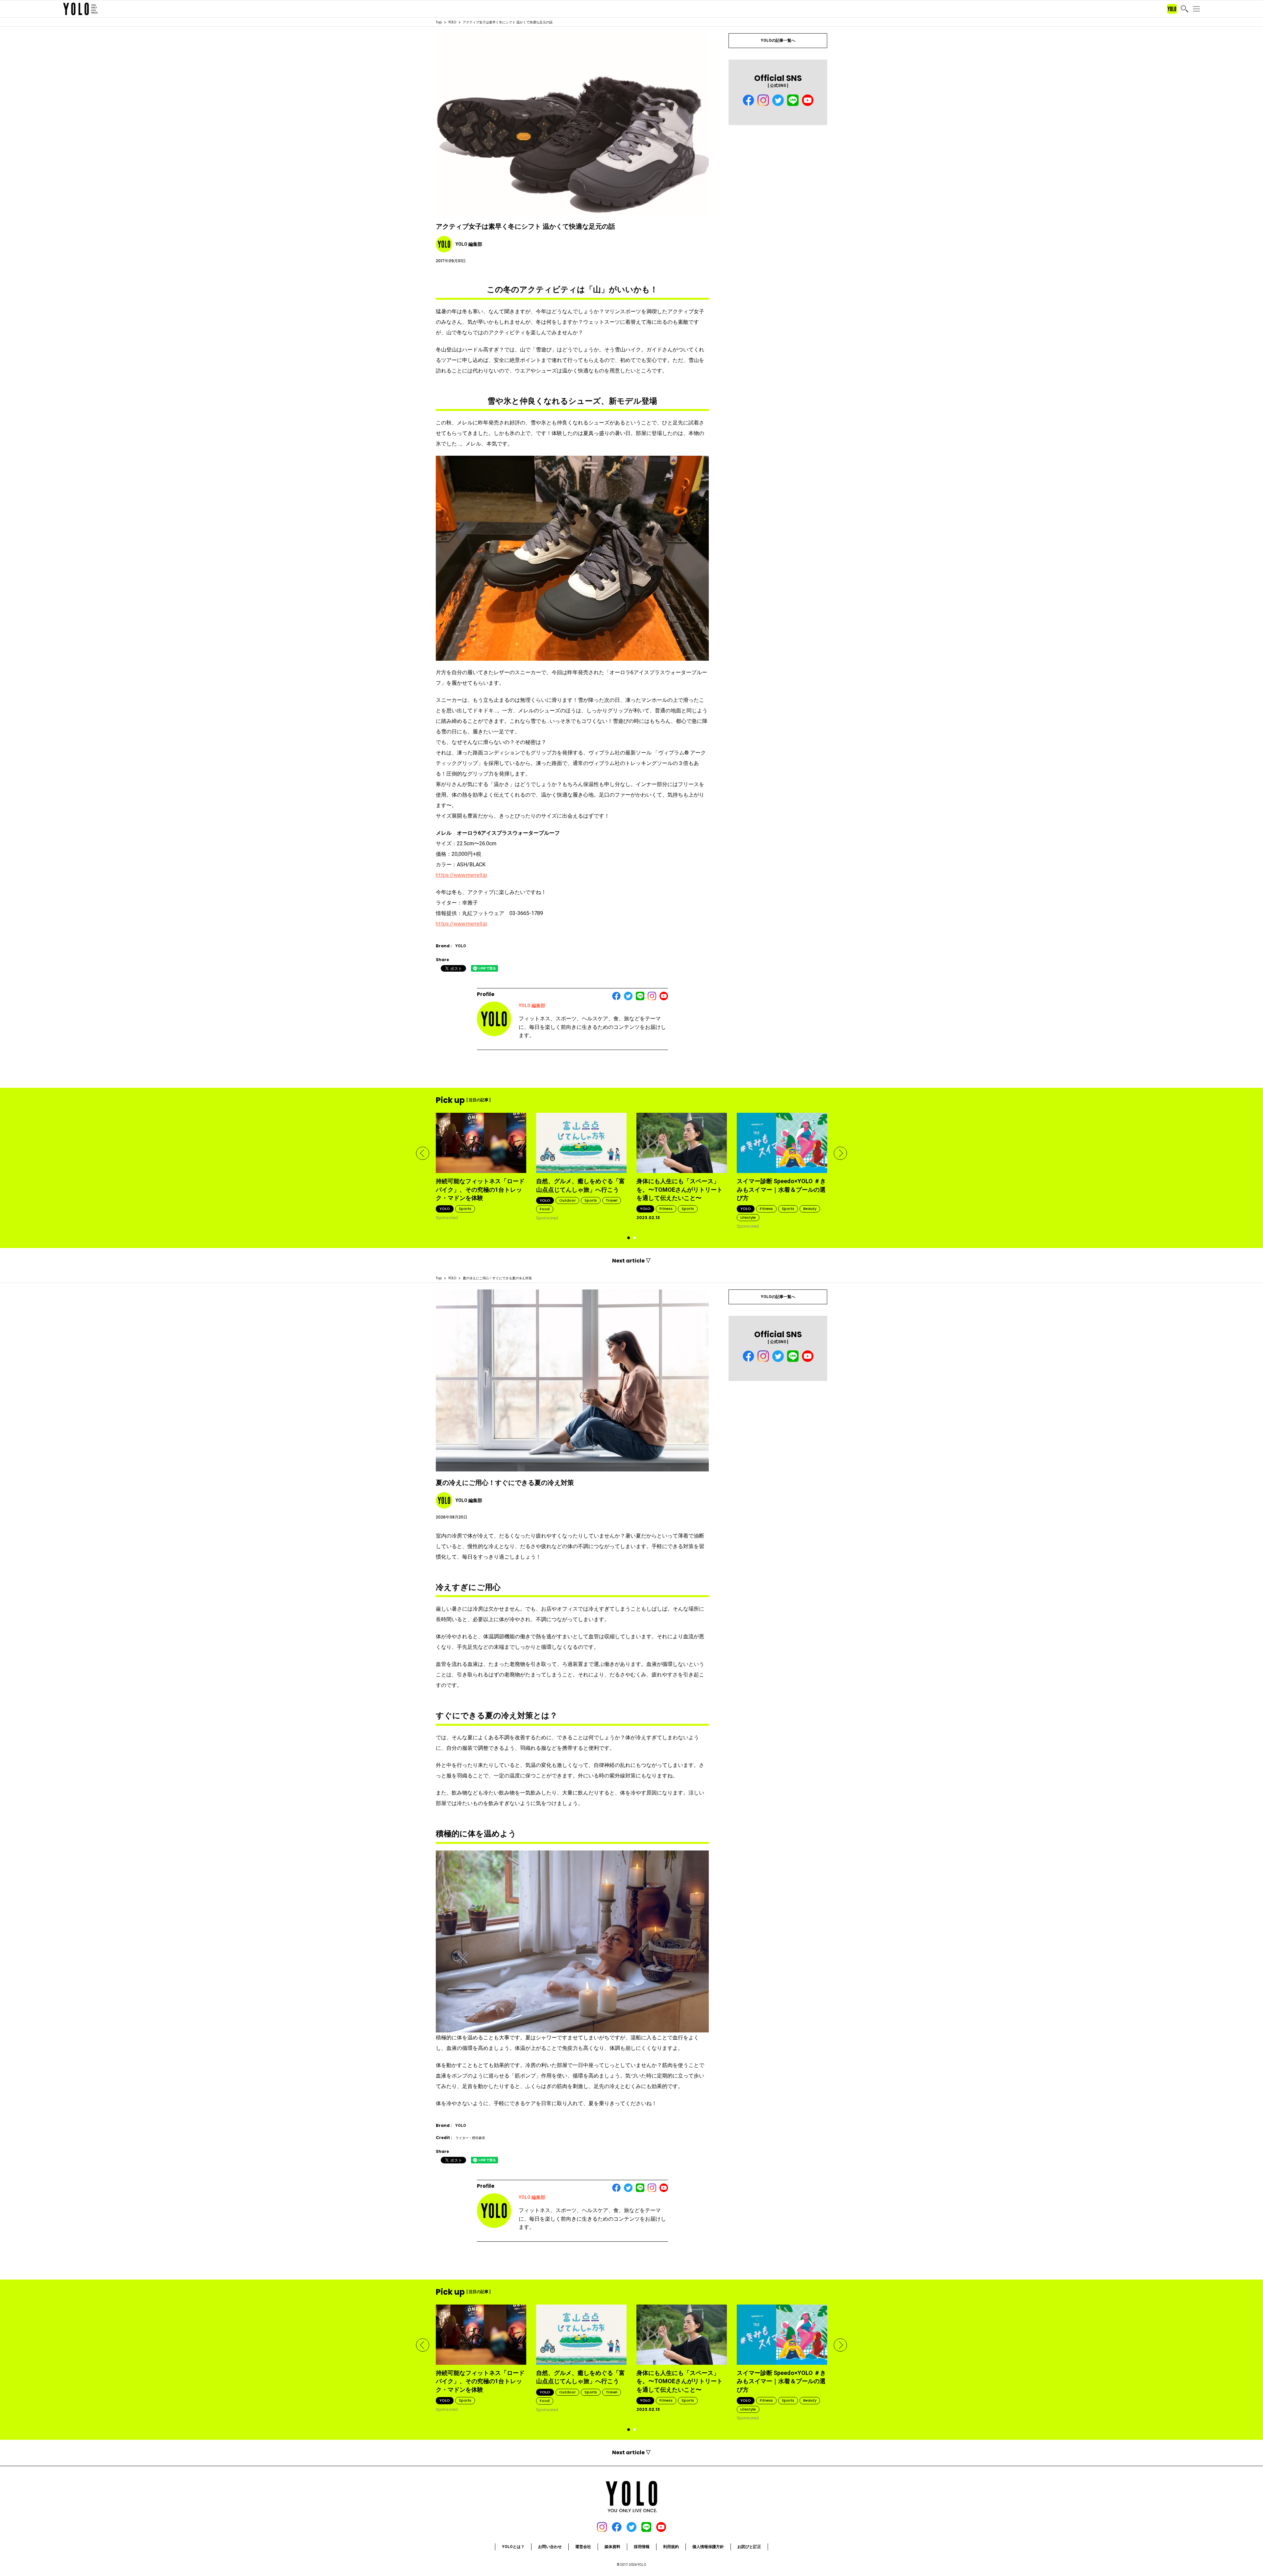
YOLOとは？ (513, 2547)
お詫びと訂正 (749, 2547)
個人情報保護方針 (708, 2547)
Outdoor (567, 1200)
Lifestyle (748, 1217)
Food (545, 1209)
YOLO (452, 22)
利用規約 (671, 2547)
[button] (423, 1153)
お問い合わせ (550, 2547)
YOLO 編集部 (532, 1006)
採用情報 (642, 2547)
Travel (612, 1200)
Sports (465, 1209)
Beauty (810, 1209)
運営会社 (583, 2547)
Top (439, 22)
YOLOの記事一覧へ (778, 40)
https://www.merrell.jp (461, 875)
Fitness (666, 1209)
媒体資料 (612, 2547)
